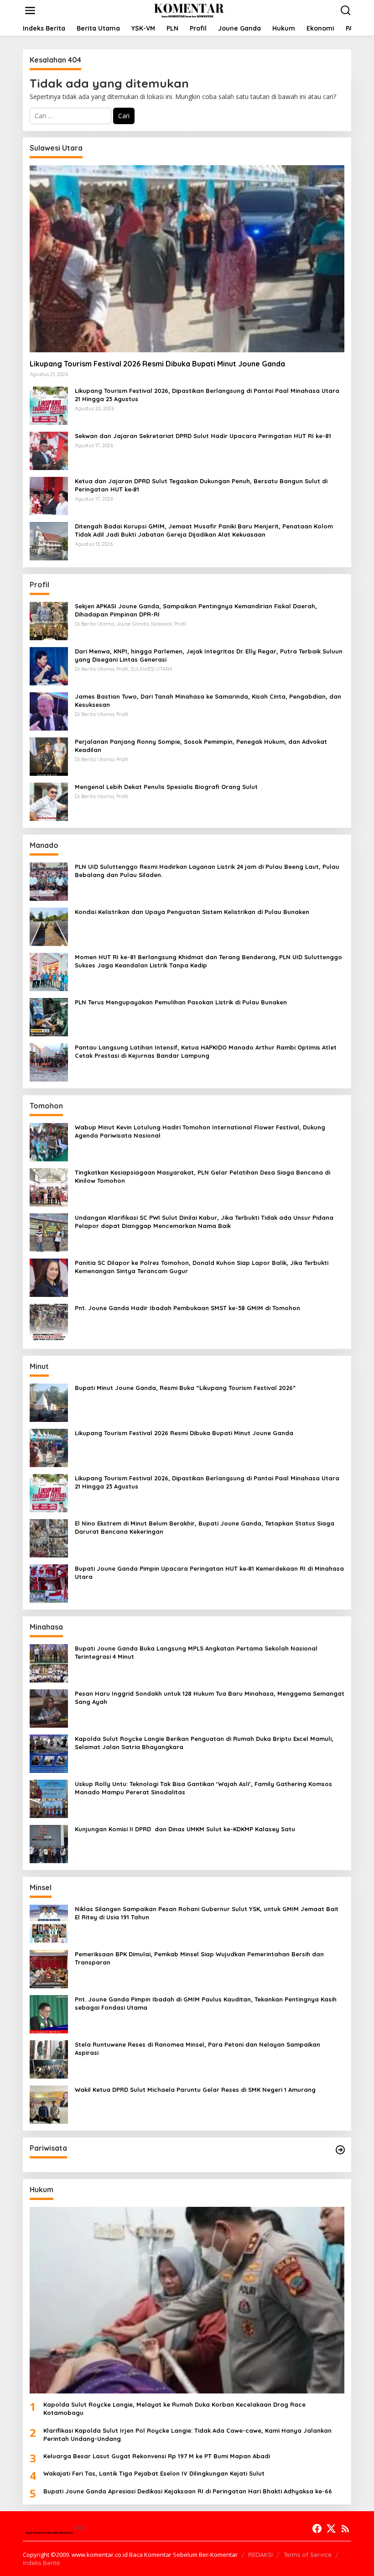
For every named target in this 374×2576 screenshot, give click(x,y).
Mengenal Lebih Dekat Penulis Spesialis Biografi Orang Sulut (166, 787)
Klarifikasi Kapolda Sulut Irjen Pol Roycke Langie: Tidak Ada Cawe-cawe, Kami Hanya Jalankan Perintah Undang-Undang (187, 2435)
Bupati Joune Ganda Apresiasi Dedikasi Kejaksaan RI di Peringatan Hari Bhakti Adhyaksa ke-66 (188, 2491)
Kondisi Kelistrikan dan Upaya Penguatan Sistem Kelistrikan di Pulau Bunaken (192, 912)
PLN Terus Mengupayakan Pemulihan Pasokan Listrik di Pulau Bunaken (181, 1002)
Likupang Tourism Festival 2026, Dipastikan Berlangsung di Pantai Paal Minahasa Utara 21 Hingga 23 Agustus (207, 395)
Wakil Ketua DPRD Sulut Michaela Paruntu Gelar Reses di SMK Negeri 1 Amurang (195, 2090)
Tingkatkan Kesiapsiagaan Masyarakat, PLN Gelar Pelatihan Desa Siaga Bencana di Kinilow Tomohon (203, 1176)
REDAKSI (260, 2555)
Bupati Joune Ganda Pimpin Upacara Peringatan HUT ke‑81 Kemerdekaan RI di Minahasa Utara (209, 1573)
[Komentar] (189, 10)
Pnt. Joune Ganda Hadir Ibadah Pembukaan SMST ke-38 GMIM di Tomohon (187, 1308)
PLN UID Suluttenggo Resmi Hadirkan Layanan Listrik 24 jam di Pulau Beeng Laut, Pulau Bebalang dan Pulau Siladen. (207, 871)
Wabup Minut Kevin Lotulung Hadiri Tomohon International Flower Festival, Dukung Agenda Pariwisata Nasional (200, 1131)
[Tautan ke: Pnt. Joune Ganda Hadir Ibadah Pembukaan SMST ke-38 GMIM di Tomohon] (49, 1322)
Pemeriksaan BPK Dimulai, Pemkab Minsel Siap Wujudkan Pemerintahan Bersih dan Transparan (199, 1958)
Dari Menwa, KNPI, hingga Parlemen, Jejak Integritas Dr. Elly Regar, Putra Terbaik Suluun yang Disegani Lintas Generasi (209, 655)
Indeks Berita (41, 2563)
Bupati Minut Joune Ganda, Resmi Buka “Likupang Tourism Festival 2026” (185, 1388)
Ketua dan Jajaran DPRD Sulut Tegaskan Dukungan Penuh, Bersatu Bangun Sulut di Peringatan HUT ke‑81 (201, 485)
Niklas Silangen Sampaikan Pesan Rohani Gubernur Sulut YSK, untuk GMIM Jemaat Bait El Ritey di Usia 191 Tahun (207, 1913)
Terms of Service (308, 2555)
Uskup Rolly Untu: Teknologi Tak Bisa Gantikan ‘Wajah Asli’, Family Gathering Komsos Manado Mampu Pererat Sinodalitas (203, 1788)
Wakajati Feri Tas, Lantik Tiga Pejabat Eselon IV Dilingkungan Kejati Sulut (154, 2473)
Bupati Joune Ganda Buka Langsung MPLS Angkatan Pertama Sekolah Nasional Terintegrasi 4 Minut (196, 1652)
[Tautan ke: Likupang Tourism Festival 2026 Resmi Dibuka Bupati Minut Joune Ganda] (187, 259)
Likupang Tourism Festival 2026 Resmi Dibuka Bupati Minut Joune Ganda (157, 364)
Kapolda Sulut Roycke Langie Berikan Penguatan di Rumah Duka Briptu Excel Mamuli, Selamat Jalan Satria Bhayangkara (204, 1743)
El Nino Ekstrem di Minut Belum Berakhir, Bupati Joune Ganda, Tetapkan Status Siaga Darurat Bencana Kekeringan (205, 1527)
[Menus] (30, 10)
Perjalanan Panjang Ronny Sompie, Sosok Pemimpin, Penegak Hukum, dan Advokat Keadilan (201, 746)
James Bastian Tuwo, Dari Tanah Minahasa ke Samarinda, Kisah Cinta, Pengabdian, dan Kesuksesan (208, 700)
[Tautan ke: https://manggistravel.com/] (340, 2150)
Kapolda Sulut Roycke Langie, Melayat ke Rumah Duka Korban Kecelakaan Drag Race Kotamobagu (174, 2409)
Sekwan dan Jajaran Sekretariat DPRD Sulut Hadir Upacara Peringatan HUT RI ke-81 (203, 436)
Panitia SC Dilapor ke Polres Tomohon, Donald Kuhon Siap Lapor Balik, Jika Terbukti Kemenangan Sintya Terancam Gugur (202, 1267)
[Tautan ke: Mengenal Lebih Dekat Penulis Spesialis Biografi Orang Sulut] (49, 801)
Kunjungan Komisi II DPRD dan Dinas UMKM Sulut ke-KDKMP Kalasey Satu (185, 1829)
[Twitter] (331, 2529)
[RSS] (345, 2529)
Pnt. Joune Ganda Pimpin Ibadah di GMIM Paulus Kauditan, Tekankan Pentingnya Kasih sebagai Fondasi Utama (206, 2003)
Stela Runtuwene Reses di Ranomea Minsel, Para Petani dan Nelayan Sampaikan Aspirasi (197, 2048)
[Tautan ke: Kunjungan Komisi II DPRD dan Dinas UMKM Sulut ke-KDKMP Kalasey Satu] (49, 1843)
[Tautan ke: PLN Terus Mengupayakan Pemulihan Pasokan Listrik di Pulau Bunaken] (49, 1016)
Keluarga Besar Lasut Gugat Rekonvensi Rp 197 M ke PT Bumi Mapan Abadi (157, 2456)
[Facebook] (317, 2529)
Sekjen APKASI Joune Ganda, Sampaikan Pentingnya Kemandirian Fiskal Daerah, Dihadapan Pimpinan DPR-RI (196, 610)
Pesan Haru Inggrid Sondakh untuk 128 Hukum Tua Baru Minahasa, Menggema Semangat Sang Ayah (210, 1698)
